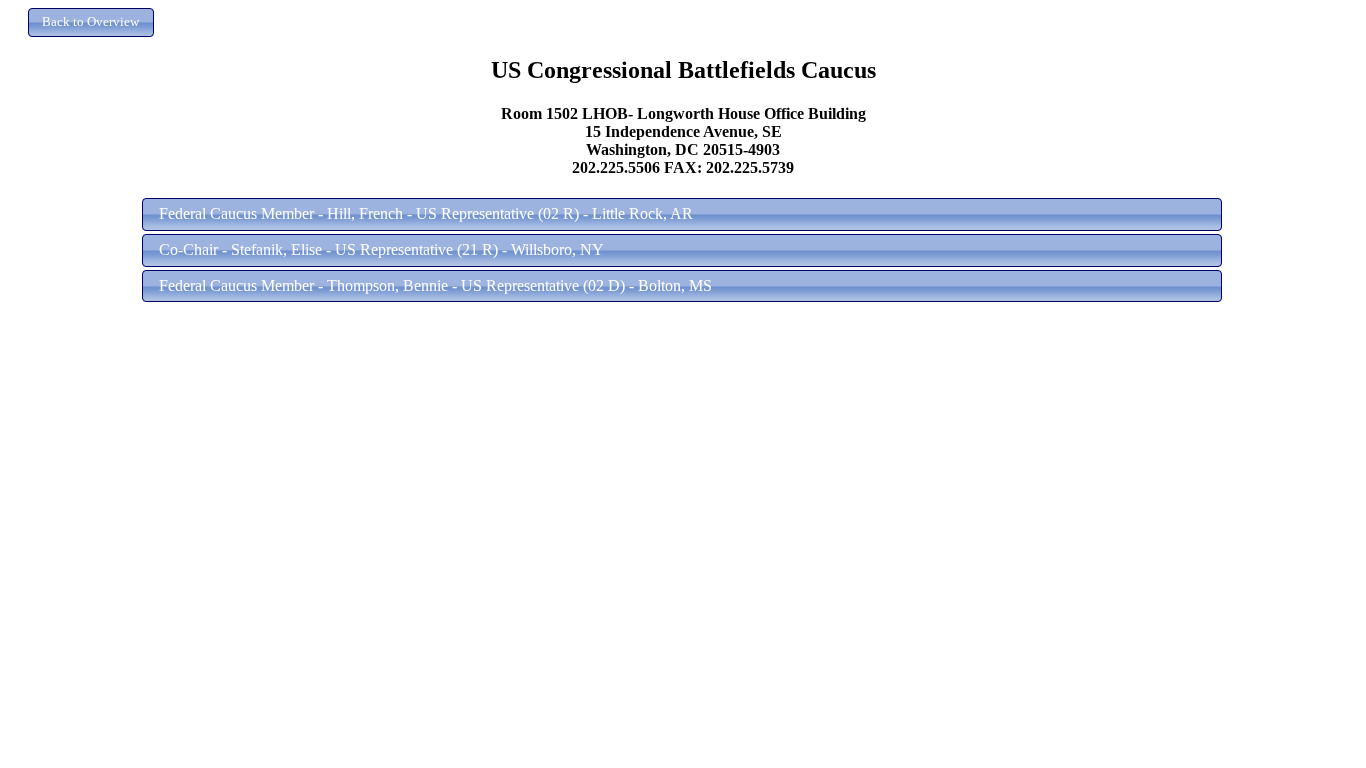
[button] (91, 22)
